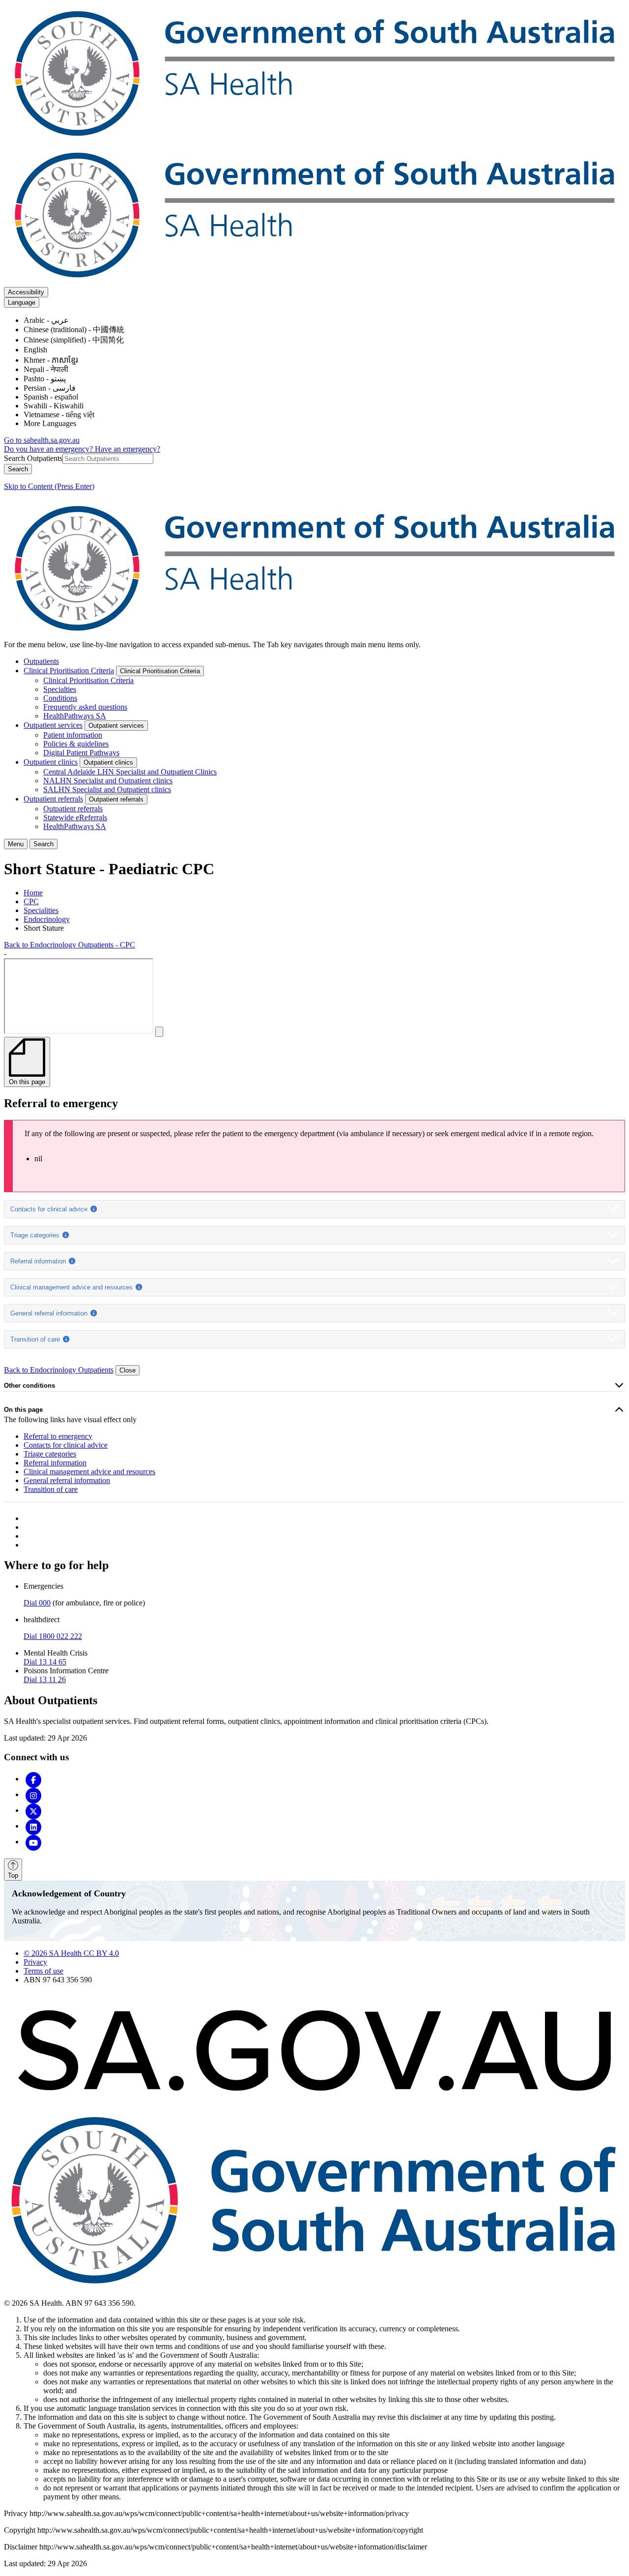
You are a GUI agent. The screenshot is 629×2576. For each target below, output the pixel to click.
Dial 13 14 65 (45, 1662)
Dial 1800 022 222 (53, 1636)
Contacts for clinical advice (50, 1209)
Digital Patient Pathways (81, 753)
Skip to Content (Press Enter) (49, 486)
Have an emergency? (128, 449)
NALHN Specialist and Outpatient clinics (108, 781)
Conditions (60, 698)
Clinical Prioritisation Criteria (69, 671)
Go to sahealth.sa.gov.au (42, 440)
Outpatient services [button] (116, 726)
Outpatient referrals (53, 799)
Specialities (41, 910)
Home (33, 893)
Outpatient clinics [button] (108, 762)
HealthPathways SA (75, 716)
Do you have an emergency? (49, 449)
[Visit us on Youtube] (33, 1842)
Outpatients (41, 661)
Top (13, 1875)
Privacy (35, 1962)
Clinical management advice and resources (72, 1287)
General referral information (50, 1313)
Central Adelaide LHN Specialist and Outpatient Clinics (130, 772)
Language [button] (22, 302)
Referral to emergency (58, 1436)
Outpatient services (53, 725)
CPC (31, 902)
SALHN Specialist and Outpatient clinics (107, 789)
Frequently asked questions (85, 707)
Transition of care (36, 1339)
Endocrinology (47, 919)
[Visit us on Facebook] (33, 1779)
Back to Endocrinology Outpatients (59, 1370)
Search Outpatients (33, 458)
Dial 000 (37, 1603)
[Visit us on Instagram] (33, 1794)
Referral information (39, 1261)
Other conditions (29, 1386)
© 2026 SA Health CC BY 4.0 (71, 1953)
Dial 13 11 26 (45, 1679)
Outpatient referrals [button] (116, 799)
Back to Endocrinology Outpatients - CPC (70, 945)
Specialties (60, 689)
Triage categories (36, 1235)
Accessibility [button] (26, 292)
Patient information (73, 735)
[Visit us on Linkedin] (33, 1826)
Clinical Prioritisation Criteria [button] (160, 671)
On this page (23, 1410)
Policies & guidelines (76, 744)
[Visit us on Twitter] (33, 1810)
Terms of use (43, 1971)
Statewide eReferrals (75, 817)
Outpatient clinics (51, 762)
